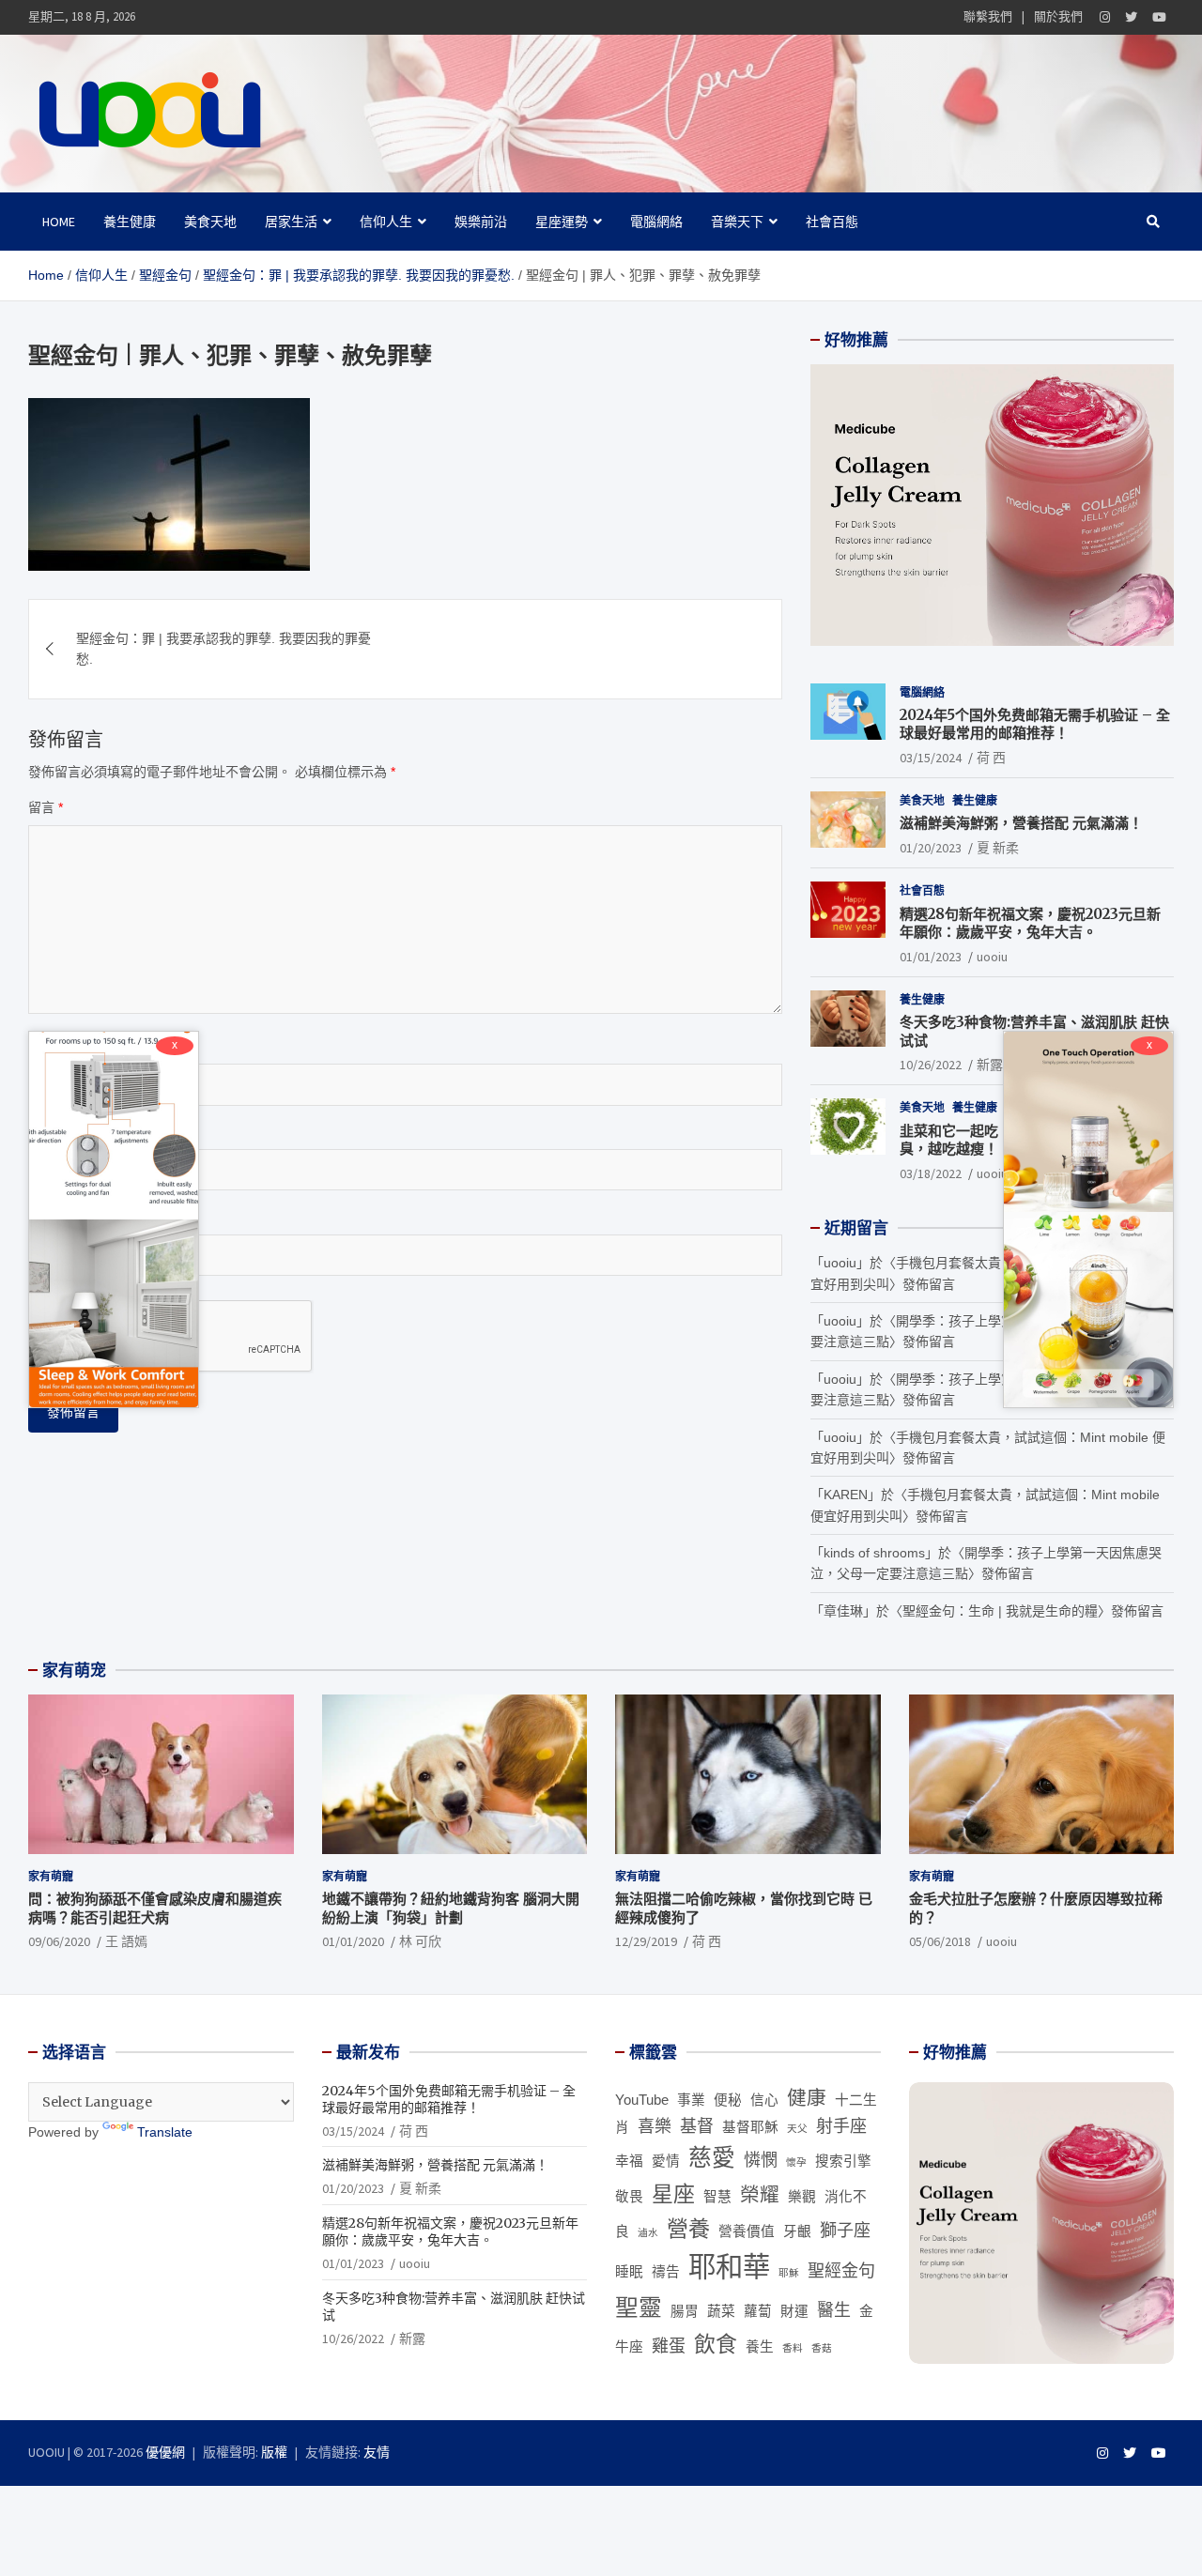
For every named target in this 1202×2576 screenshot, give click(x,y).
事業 (691, 2100)
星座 (673, 2194)
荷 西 (991, 758)
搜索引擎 (843, 2161)
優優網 (165, 2452)
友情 (377, 2452)
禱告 (666, 2272)
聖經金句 (841, 2271)
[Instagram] (1105, 17)
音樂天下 (737, 222)
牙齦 (797, 2231)
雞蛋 (669, 2346)
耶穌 (789, 2273)
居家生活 (291, 222)
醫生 (834, 2310)
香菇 (822, 2348)
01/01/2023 (931, 957)
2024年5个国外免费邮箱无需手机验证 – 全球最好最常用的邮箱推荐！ (1035, 724)
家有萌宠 (74, 1670)
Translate (165, 2132)
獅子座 (845, 2231)
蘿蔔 (758, 2311)
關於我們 (1058, 16)
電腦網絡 (656, 222)
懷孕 (796, 2162)
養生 (760, 2347)
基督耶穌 (750, 2127)
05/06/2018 (940, 1941)
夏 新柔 (998, 848)
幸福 (629, 2161)
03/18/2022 (931, 1173)
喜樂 (655, 2126)
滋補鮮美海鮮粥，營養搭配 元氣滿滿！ (1021, 823)
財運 (794, 2311)
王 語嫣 (126, 1941)
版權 (274, 2452)
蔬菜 (721, 2311)
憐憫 (761, 2160)
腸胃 (685, 2311)
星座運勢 (562, 222)
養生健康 (130, 222)
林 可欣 (420, 1941)
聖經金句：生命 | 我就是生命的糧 (1000, 1611)
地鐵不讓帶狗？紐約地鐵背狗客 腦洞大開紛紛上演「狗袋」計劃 (451, 1908)
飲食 (716, 2344)
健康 (807, 2098)
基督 (697, 2126)
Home (59, 222)
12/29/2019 (646, 1941)
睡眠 (629, 2272)
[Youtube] (1159, 17)
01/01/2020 (353, 1941)
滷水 (648, 2232)
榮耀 (760, 2194)
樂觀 (802, 2197)
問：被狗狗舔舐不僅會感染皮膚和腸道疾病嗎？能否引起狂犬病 (155, 1908)
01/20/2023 (931, 848)
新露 (990, 1065)
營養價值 (747, 2231)
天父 (797, 2128)
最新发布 (368, 2052)
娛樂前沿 (481, 222)
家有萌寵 (51, 1876)
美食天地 (210, 222)
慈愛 (712, 2158)
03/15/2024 (931, 758)
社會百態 (832, 222)
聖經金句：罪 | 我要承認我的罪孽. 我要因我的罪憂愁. (223, 649)
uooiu (992, 957)
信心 (764, 2100)
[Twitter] (1131, 17)
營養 (688, 2229)
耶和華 (729, 2267)
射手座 (841, 2126)
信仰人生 (386, 222)
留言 (46, 807)
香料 (793, 2348)
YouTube (642, 2100)
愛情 (666, 2161)
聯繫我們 (988, 16)
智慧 (717, 2197)
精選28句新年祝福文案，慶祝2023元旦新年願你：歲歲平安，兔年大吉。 (1030, 923)
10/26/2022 (931, 1065)
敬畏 (629, 2197)
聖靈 (639, 2308)
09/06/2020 (59, 1941)
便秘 (728, 2100)
